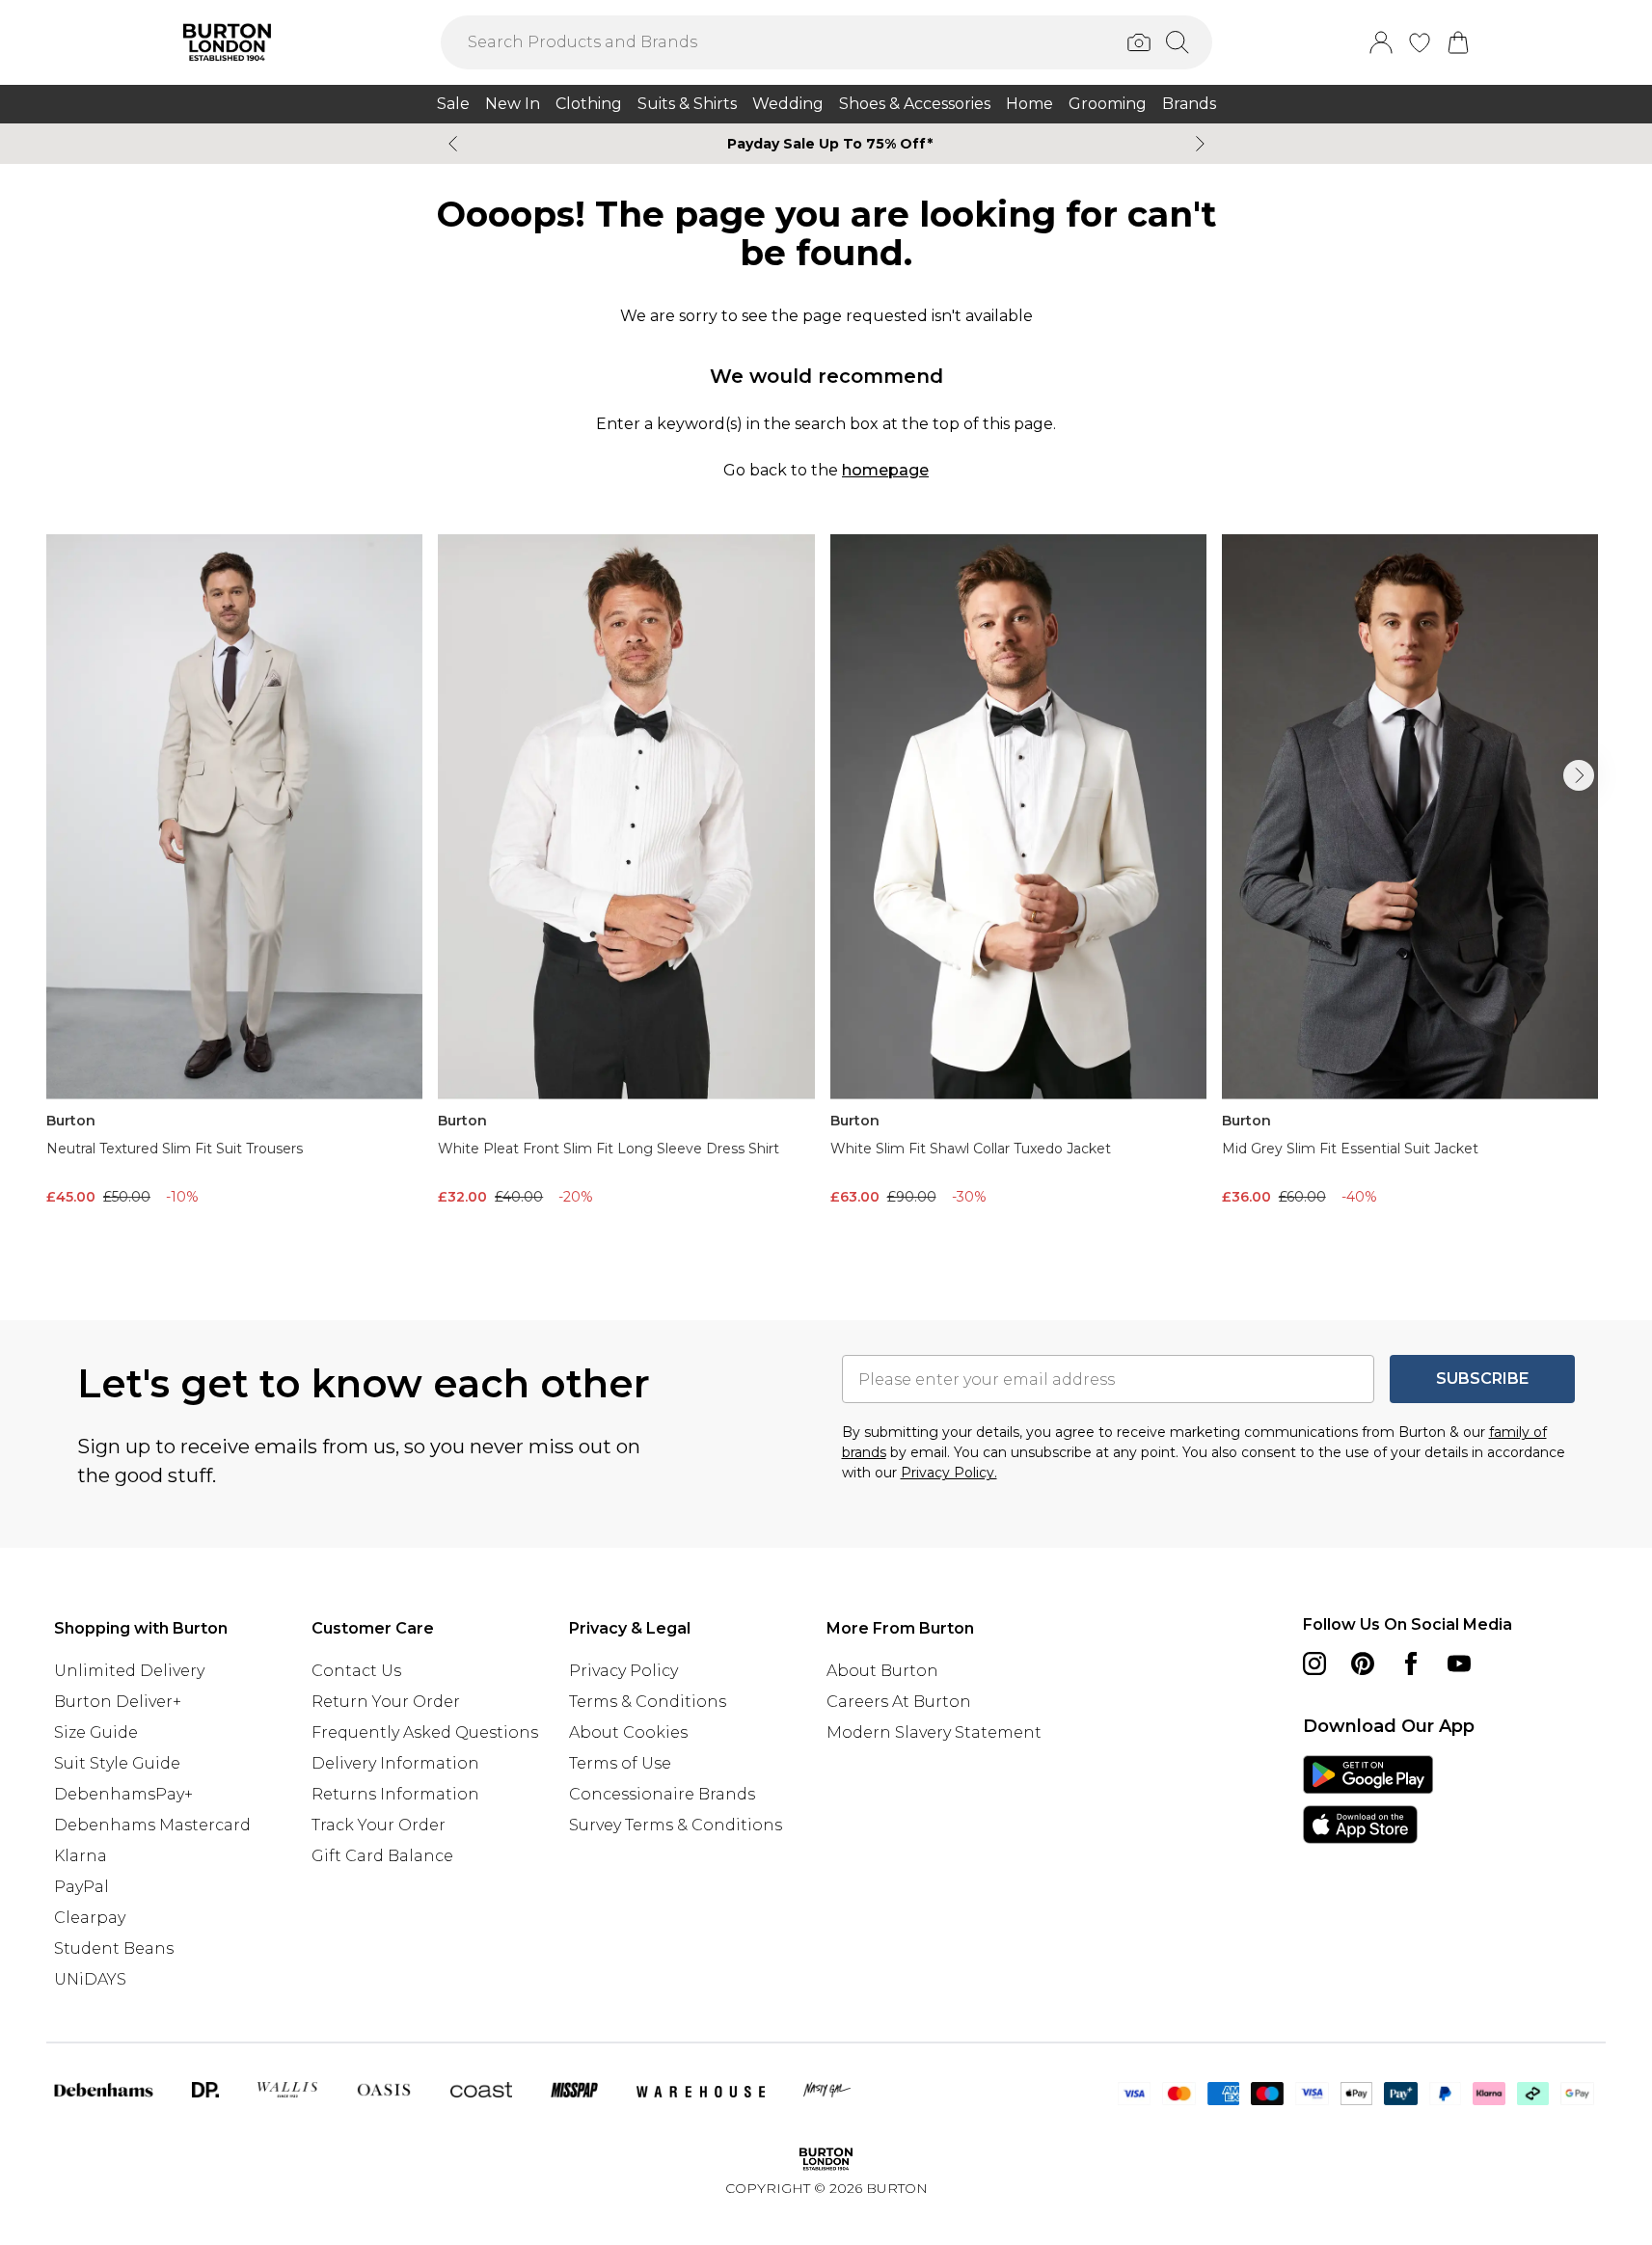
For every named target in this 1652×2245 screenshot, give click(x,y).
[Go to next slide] (1579, 775)
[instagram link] (1314, 1663)
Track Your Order (379, 1825)
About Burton (882, 1671)
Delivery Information (395, 1763)
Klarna (81, 1856)
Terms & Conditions (648, 1702)
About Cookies (628, 1732)
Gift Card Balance (382, 1856)
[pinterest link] (1363, 1663)
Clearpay (90, 1918)
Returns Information (395, 1794)
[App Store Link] (1368, 1799)
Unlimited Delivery (129, 1671)
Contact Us (356, 1671)
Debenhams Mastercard (152, 1825)
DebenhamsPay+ (123, 1794)
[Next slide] (1200, 144)
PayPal (81, 1887)
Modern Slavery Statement (934, 1732)
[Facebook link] (1411, 1663)
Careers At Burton (899, 1702)
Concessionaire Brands (662, 1794)
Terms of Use (620, 1763)
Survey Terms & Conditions (676, 1825)
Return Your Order (386, 1702)
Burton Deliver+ (118, 1702)
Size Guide (96, 1732)
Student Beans (114, 1948)
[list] (826, 896)
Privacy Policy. (949, 1473)
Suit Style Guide (117, 1763)
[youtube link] (1459, 1663)
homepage (885, 470)
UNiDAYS (90, 1979)
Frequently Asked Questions (425, 1732)
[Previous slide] (453, 144)
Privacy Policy (623, 1671)
